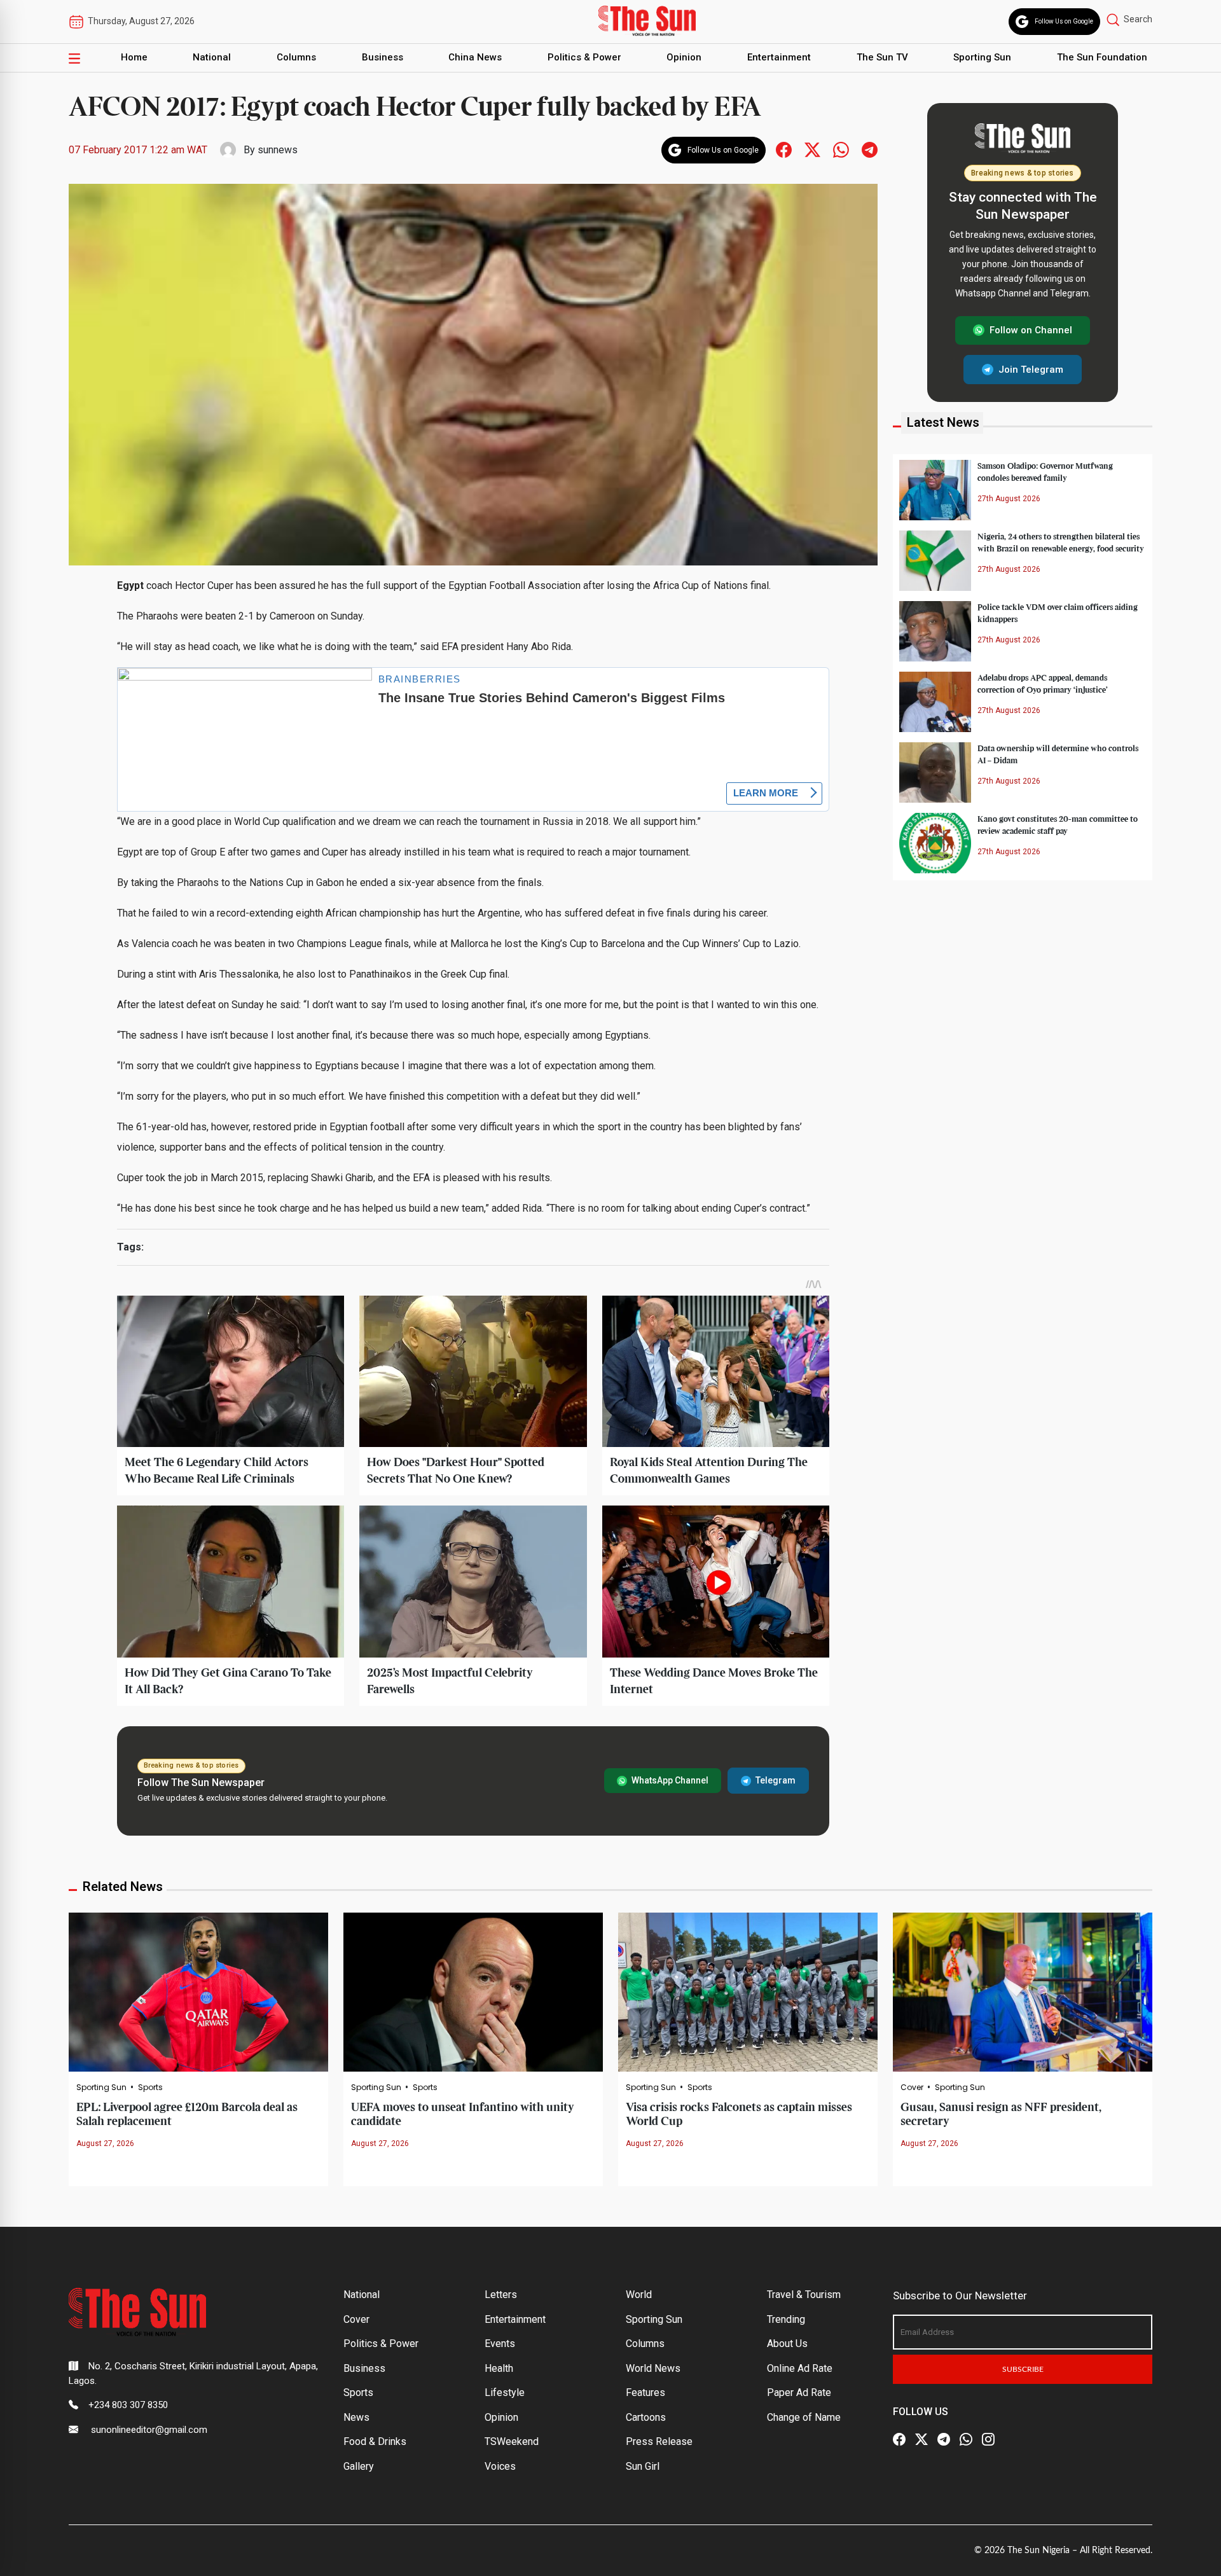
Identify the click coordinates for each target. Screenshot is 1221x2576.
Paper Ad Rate (799, 2392)
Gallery (359, 2466)
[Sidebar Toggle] (74, 58)
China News (475, 57)
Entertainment (779, 57)
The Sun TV (882, 57)
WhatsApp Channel (670, 1780)
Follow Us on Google (1064, 21)
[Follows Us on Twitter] (812, 149)
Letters (501, 2295)
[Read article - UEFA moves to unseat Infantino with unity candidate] (473, 1991)
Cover (912, 2088)
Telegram (776, 1780)
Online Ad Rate (800, 2368)
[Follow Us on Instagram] (988, 2439)
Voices (500, 2466)
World (639, 2295)
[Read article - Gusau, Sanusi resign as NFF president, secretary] (1023, 1991)
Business (383, 57)
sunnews (278, 150)
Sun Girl (643, 2466)
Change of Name (804, 2417)
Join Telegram (1031, 369)
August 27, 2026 (105, 2143)
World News (653, 2368)
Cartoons (646, 2417)
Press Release (659, 2441)
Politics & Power (584, 57)
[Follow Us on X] (921, 2439)
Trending (786, 2319)
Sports (150, 2088)
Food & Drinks (375, 2441)
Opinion (684, 57)
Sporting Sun (982, 57)
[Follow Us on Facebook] (899, 2439)
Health (499, 2368)
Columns (296, 57)
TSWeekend (512, 2441)
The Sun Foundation (1102, 57)
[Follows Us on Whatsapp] (841, 149)
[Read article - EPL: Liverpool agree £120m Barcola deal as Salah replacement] (198, 1991)
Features (645, 2392)
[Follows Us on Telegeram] (870, 149)
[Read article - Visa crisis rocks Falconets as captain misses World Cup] (748, 1991)
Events (500, 2344)
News (356, 2417)
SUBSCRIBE (1023, 2369)
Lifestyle (505, 2392)
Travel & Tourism (804, 2295)
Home (134, 57)
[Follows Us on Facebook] (784, 149)
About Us (787, 2344)
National (212, 57)
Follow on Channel (1031, 330)
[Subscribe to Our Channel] (944, 2439)
